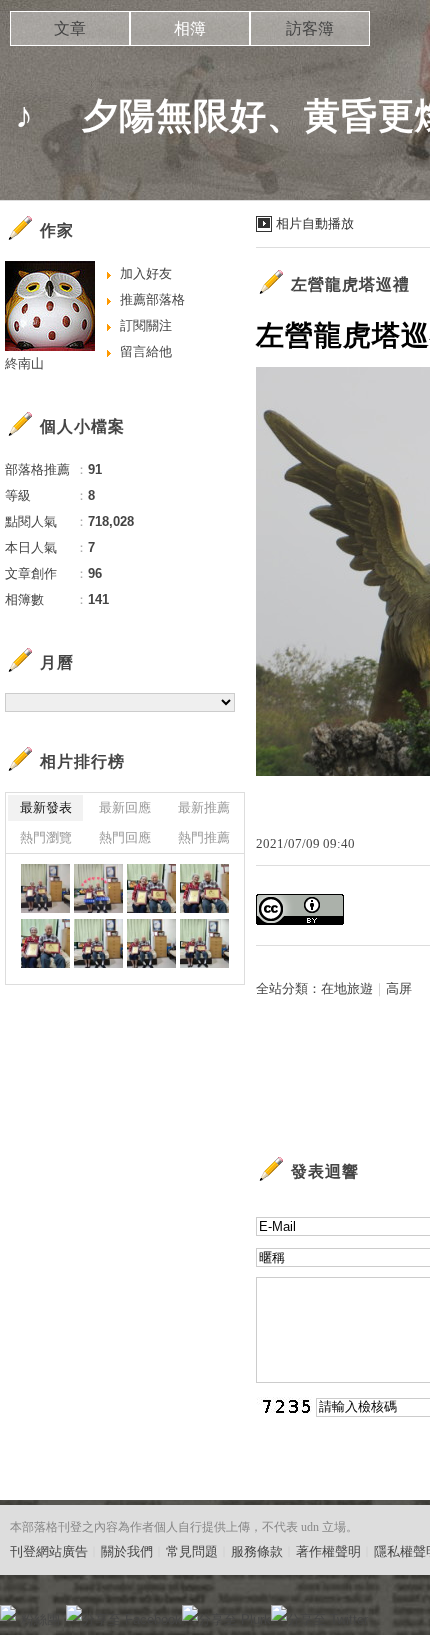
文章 (70, 28)
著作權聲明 (328, 1551)
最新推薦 (204, 807)
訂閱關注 (146, 325)
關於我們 (127, 1551)
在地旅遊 (347, 988)
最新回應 (125, 807)
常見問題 (192, 1551)
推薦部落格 (152, 299)
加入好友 (146, 273)
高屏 (399, 988)
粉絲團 (40, 1619)
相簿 (190, 28)
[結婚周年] (45, 888)
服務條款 (257, 1551)
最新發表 (46, 807)
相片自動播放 (315, 223)
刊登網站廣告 (49, 1551)
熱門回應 (125, 837)
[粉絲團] (8, 1613)
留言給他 (146, 351)
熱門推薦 (204, 837)
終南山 (24, 363)
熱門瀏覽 (46, 837)
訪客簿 (310, 28)
